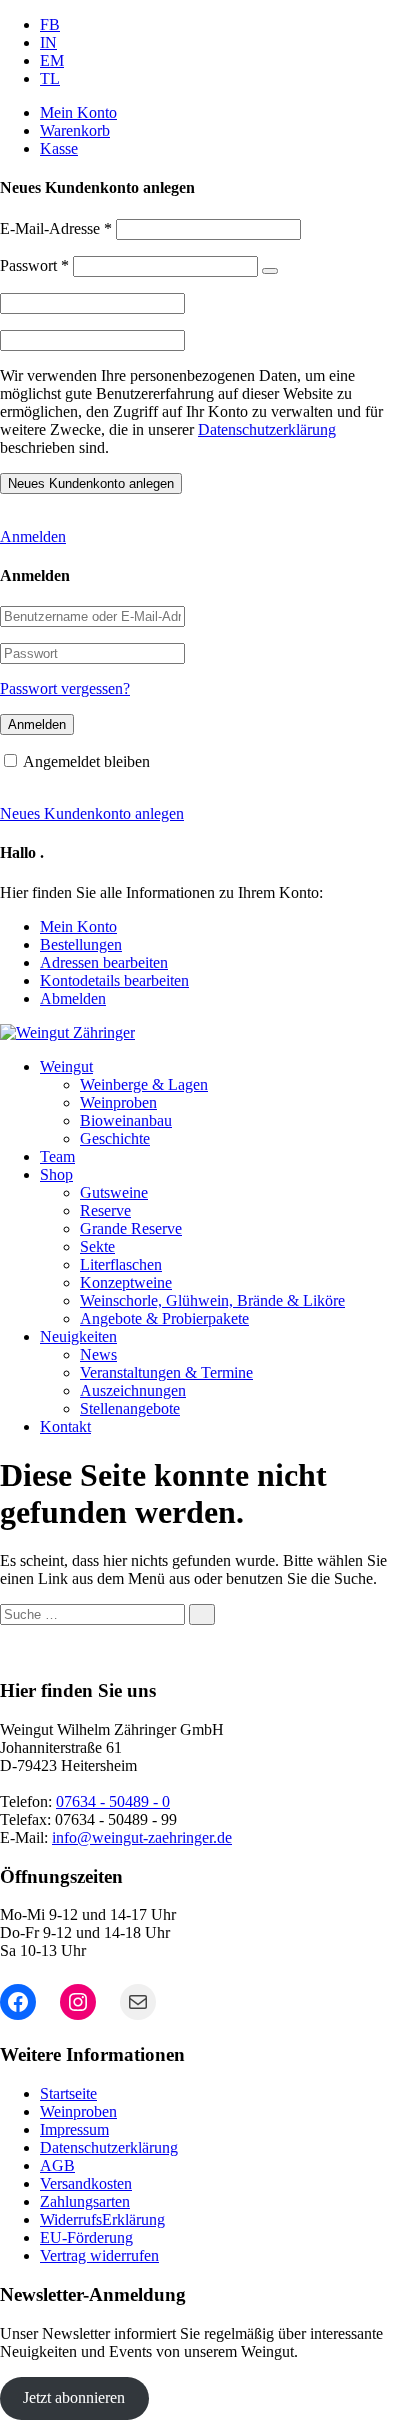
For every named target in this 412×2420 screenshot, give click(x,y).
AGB (57, 2165)
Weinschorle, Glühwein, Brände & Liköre (212, 1300)
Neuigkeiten (78, 1336)
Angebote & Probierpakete (164, 1318)
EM (52, 60)
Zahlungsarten (85, 2201)
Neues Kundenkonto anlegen (92, 813)
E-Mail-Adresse (56, 228)
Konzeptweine (126, 1282)
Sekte (97, 1246)
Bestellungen (81, 944)
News (98, 1354)
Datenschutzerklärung (267, 429)
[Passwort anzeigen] (270, 271)
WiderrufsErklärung (102, 2219)
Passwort (34, 265)
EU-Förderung (86, 2237)
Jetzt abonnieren (74, 2397)
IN (48, 42)
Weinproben (118, 1102)
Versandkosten (86, 2183)
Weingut (66, 1066)
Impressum (74, 2129)
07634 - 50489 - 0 (113, 1801)
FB (50, 24)
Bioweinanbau (126, 1120)
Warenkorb (75, 130)
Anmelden (33, 536)
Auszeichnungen (133, 1390)
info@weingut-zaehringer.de (142, 1837)
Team (57, 1156)
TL (50, 78)
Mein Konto (78, 112)
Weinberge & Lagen (144, 1084)
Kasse (59, 148)
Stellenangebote (130, 1408)
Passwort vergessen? (65, 688)
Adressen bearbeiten (104, 962)
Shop (56, 1174)
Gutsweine (114, 1192)
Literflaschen (121, 1264)
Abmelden (73, 998)
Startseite (68, 2093)
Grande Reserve (131, 1228)
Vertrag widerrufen (99, 2255)
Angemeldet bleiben (86, 761)
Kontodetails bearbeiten (114, 980)
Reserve (105, 1210)
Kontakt (65, 1426)
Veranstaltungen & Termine (166, 1372)
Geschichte (115, 1138)
